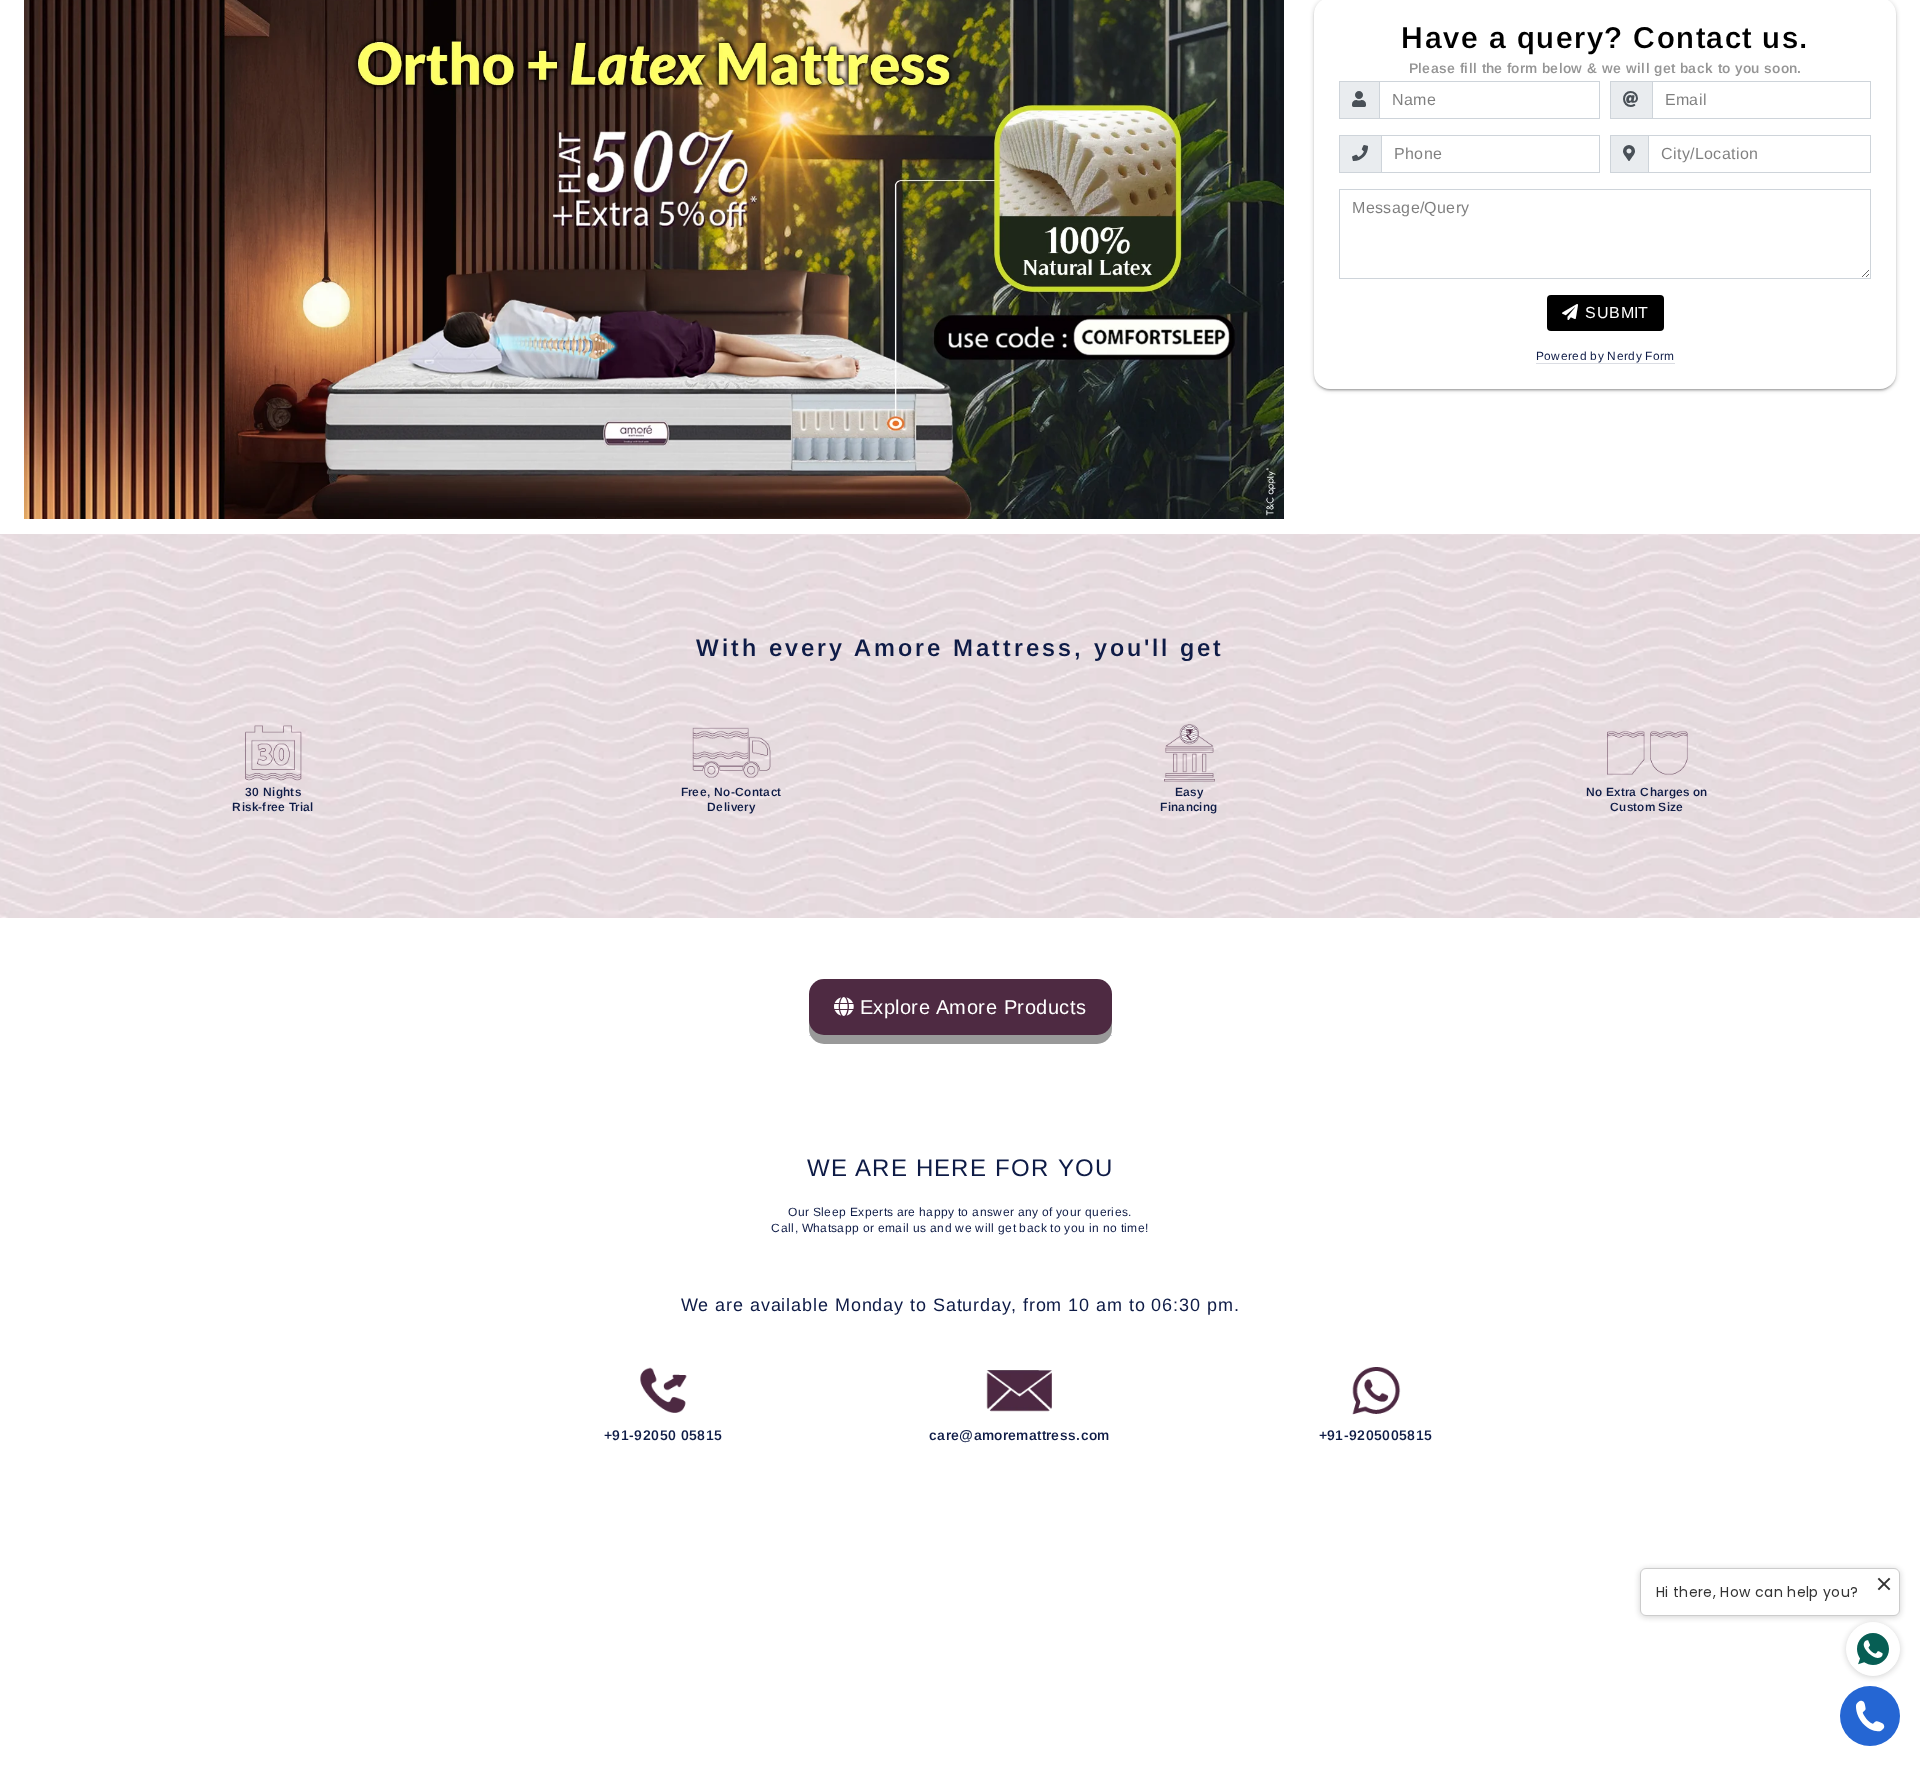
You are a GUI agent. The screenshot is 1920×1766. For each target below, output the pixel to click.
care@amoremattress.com (1019, 1435)
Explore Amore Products (970, 1007)
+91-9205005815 (1376, 1435)
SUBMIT (1616, 312)
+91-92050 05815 (663, 1435)
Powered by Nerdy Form (1605, 357)
